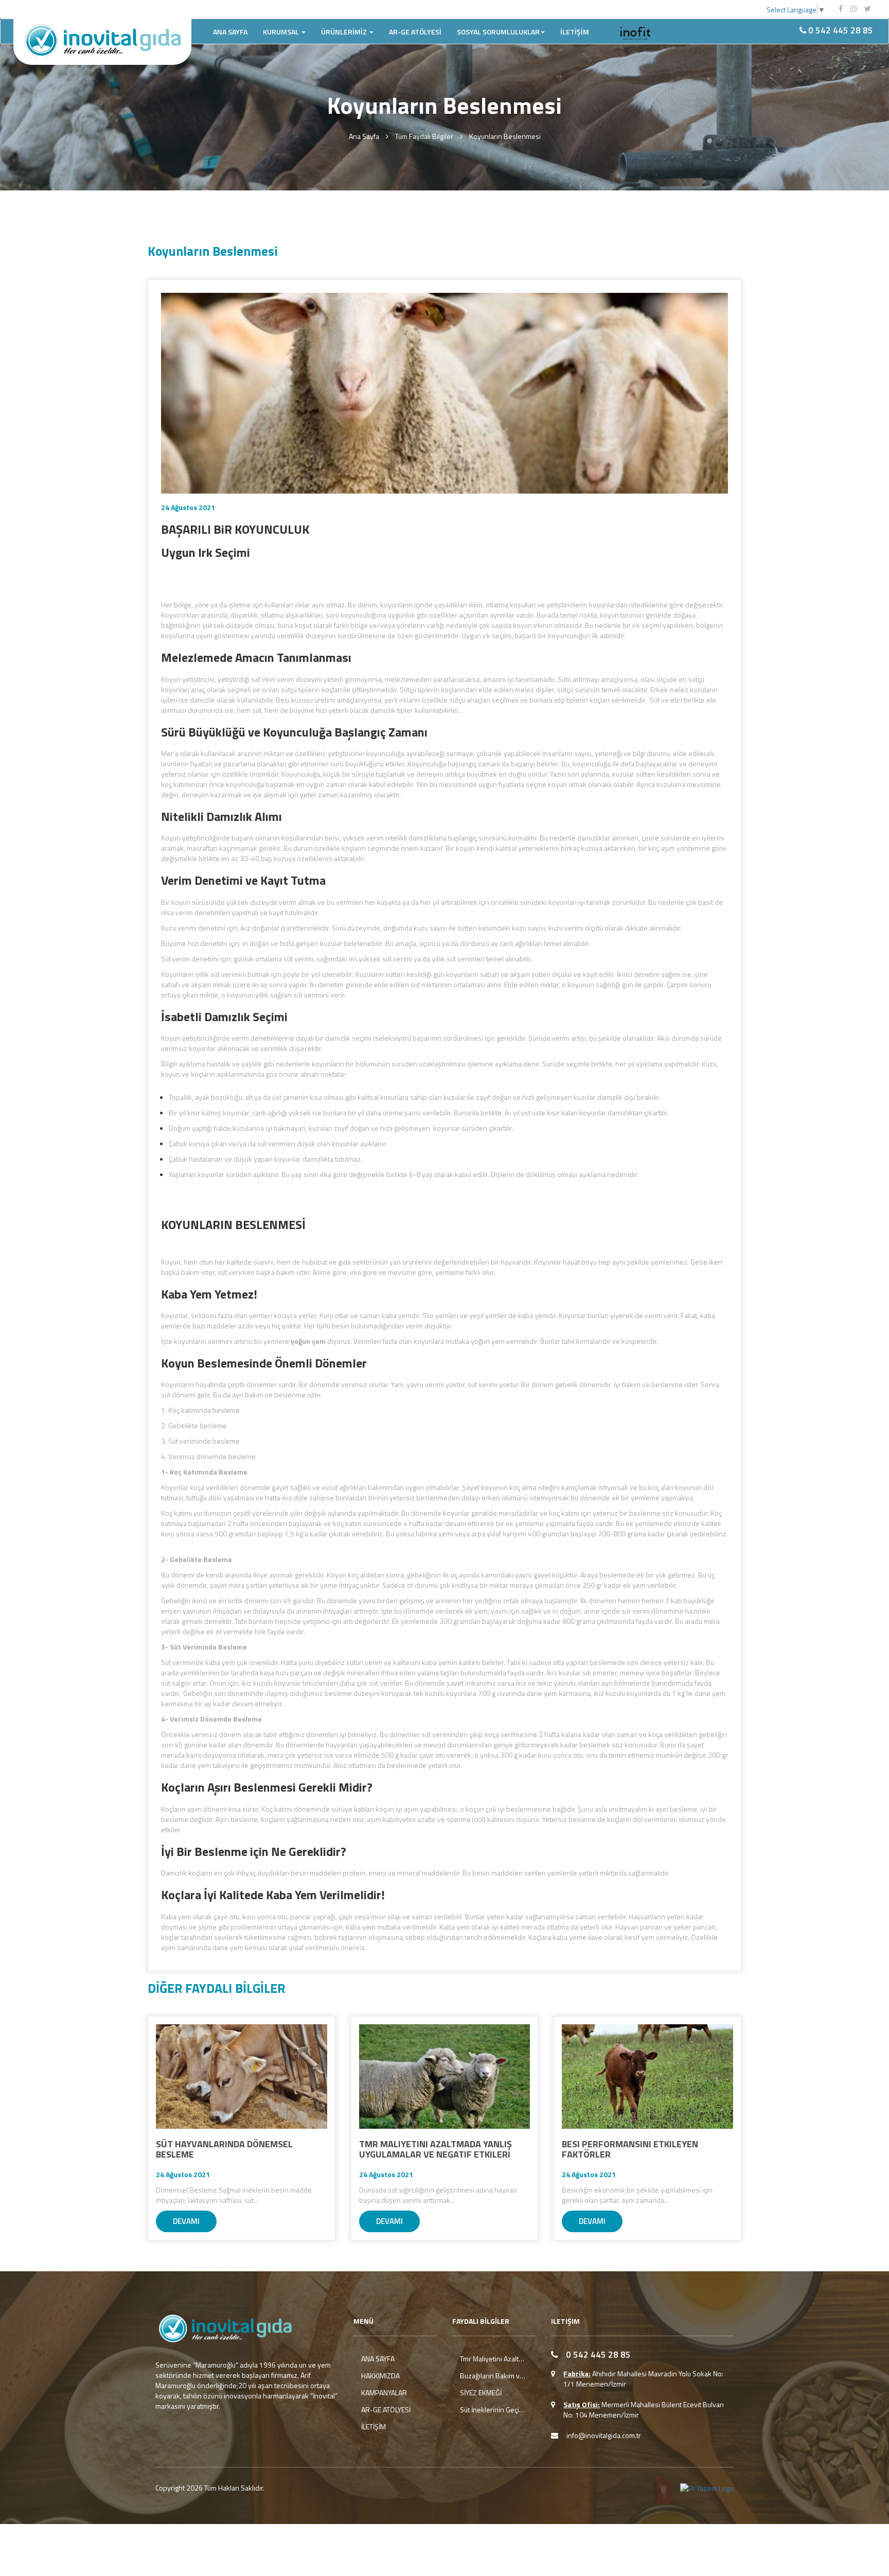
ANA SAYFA (230, 32)
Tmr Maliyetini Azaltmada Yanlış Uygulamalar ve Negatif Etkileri (494, 2359)
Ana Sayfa (364, 136)
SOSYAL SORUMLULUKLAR (498, 32)
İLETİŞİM (575, 32)
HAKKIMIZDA (380, 2376)
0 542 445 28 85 (840, 30)
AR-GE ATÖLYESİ (415, 32)
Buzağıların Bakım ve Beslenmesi (494, 2376)
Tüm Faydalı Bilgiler (424, 136)
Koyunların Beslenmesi (505, 136)
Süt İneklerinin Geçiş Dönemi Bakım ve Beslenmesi (494, 2410)
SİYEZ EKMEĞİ (481, 2393)
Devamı (186, 2221)
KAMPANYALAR (384, 2393)
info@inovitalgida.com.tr (604, 2435)
